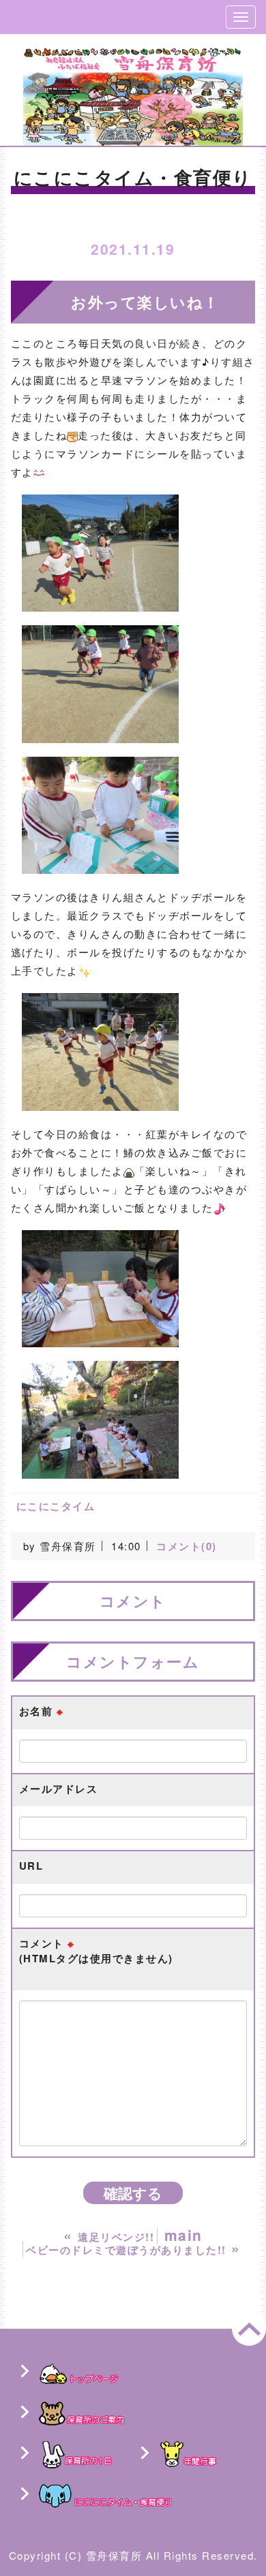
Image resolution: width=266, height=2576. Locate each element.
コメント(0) (187, 1546)
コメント (96, 1951)
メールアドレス (59, 1789)
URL (31, 1866)
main (183, 2235)
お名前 (42, 1711)
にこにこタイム (56, 1506)
